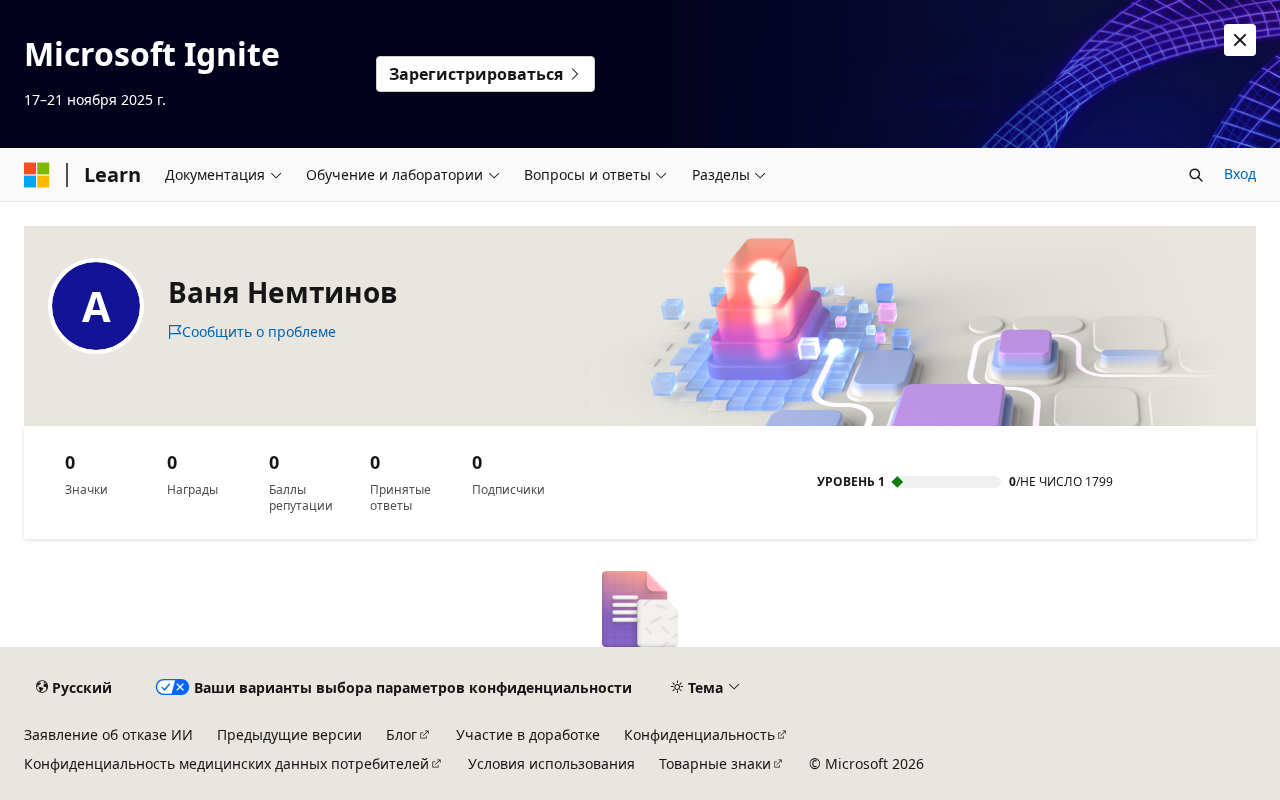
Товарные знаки (715, 763)
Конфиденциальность (699, 734)
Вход (1240, 173)
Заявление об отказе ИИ (108, 734)
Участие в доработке (528, 734)
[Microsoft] (37, 175)
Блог (401, 734)
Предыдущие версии (289, 734)
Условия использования (551, 763)
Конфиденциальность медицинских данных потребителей (226, 763)
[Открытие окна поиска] (1196, 175)
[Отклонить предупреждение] (1240, 40)
